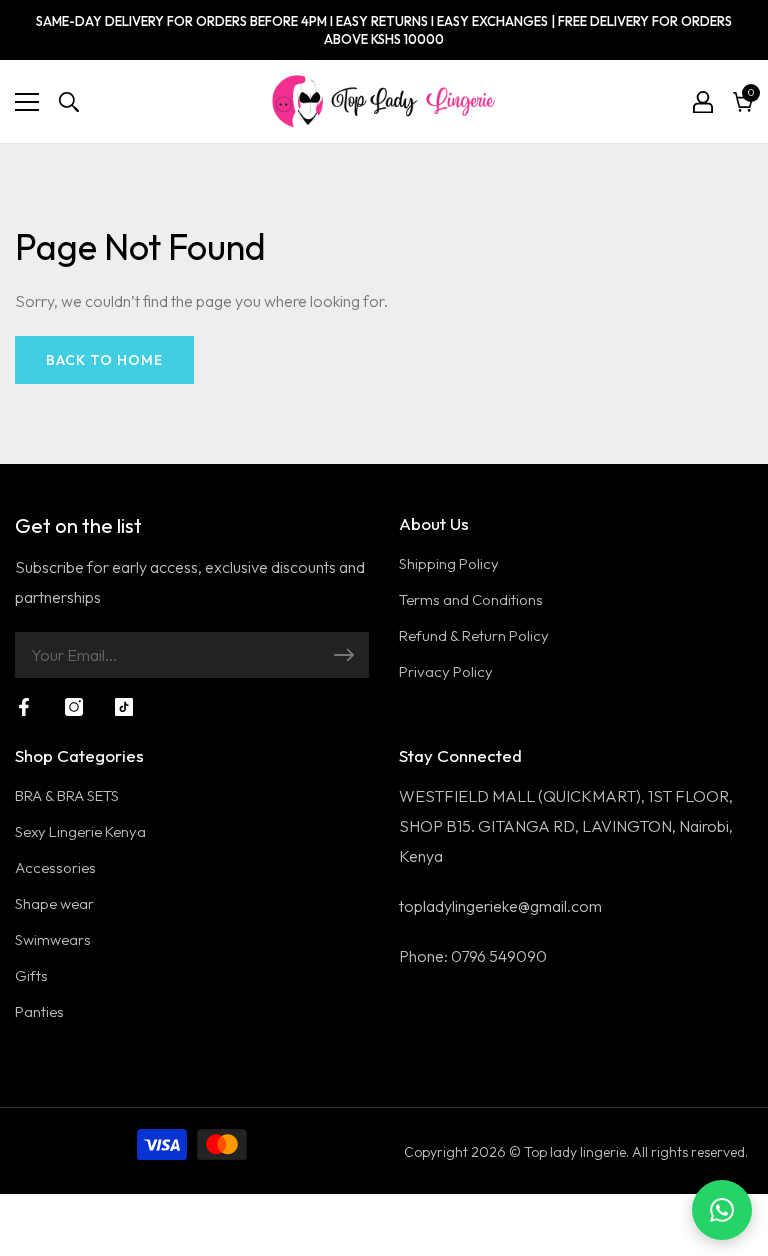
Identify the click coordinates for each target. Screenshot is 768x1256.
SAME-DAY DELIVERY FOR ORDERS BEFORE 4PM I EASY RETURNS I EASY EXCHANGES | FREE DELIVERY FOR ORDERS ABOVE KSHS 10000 (384, 30)
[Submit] (344, 655)
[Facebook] (24, 707)
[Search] (69, 102)
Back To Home (104, 360)
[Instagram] (74, 707)
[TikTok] (124, 707)
